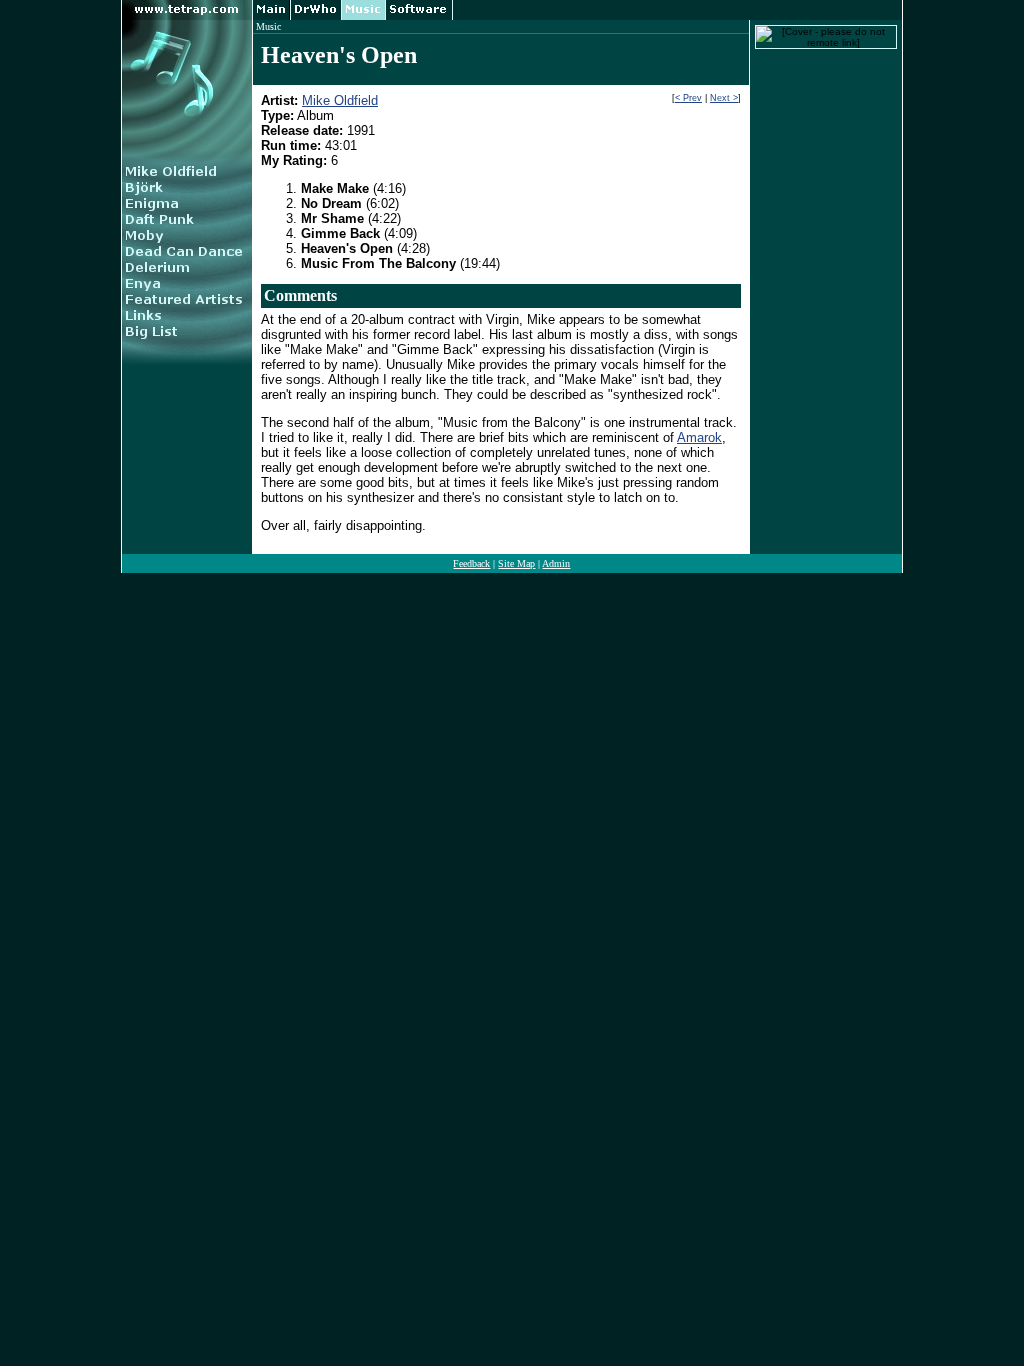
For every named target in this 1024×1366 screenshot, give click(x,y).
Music (268, 26)
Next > (724, 98)
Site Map (516, 563)
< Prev (688, 98)
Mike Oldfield (340, 100)
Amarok (699, 437)
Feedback (471, 563)
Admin (556, 563)
